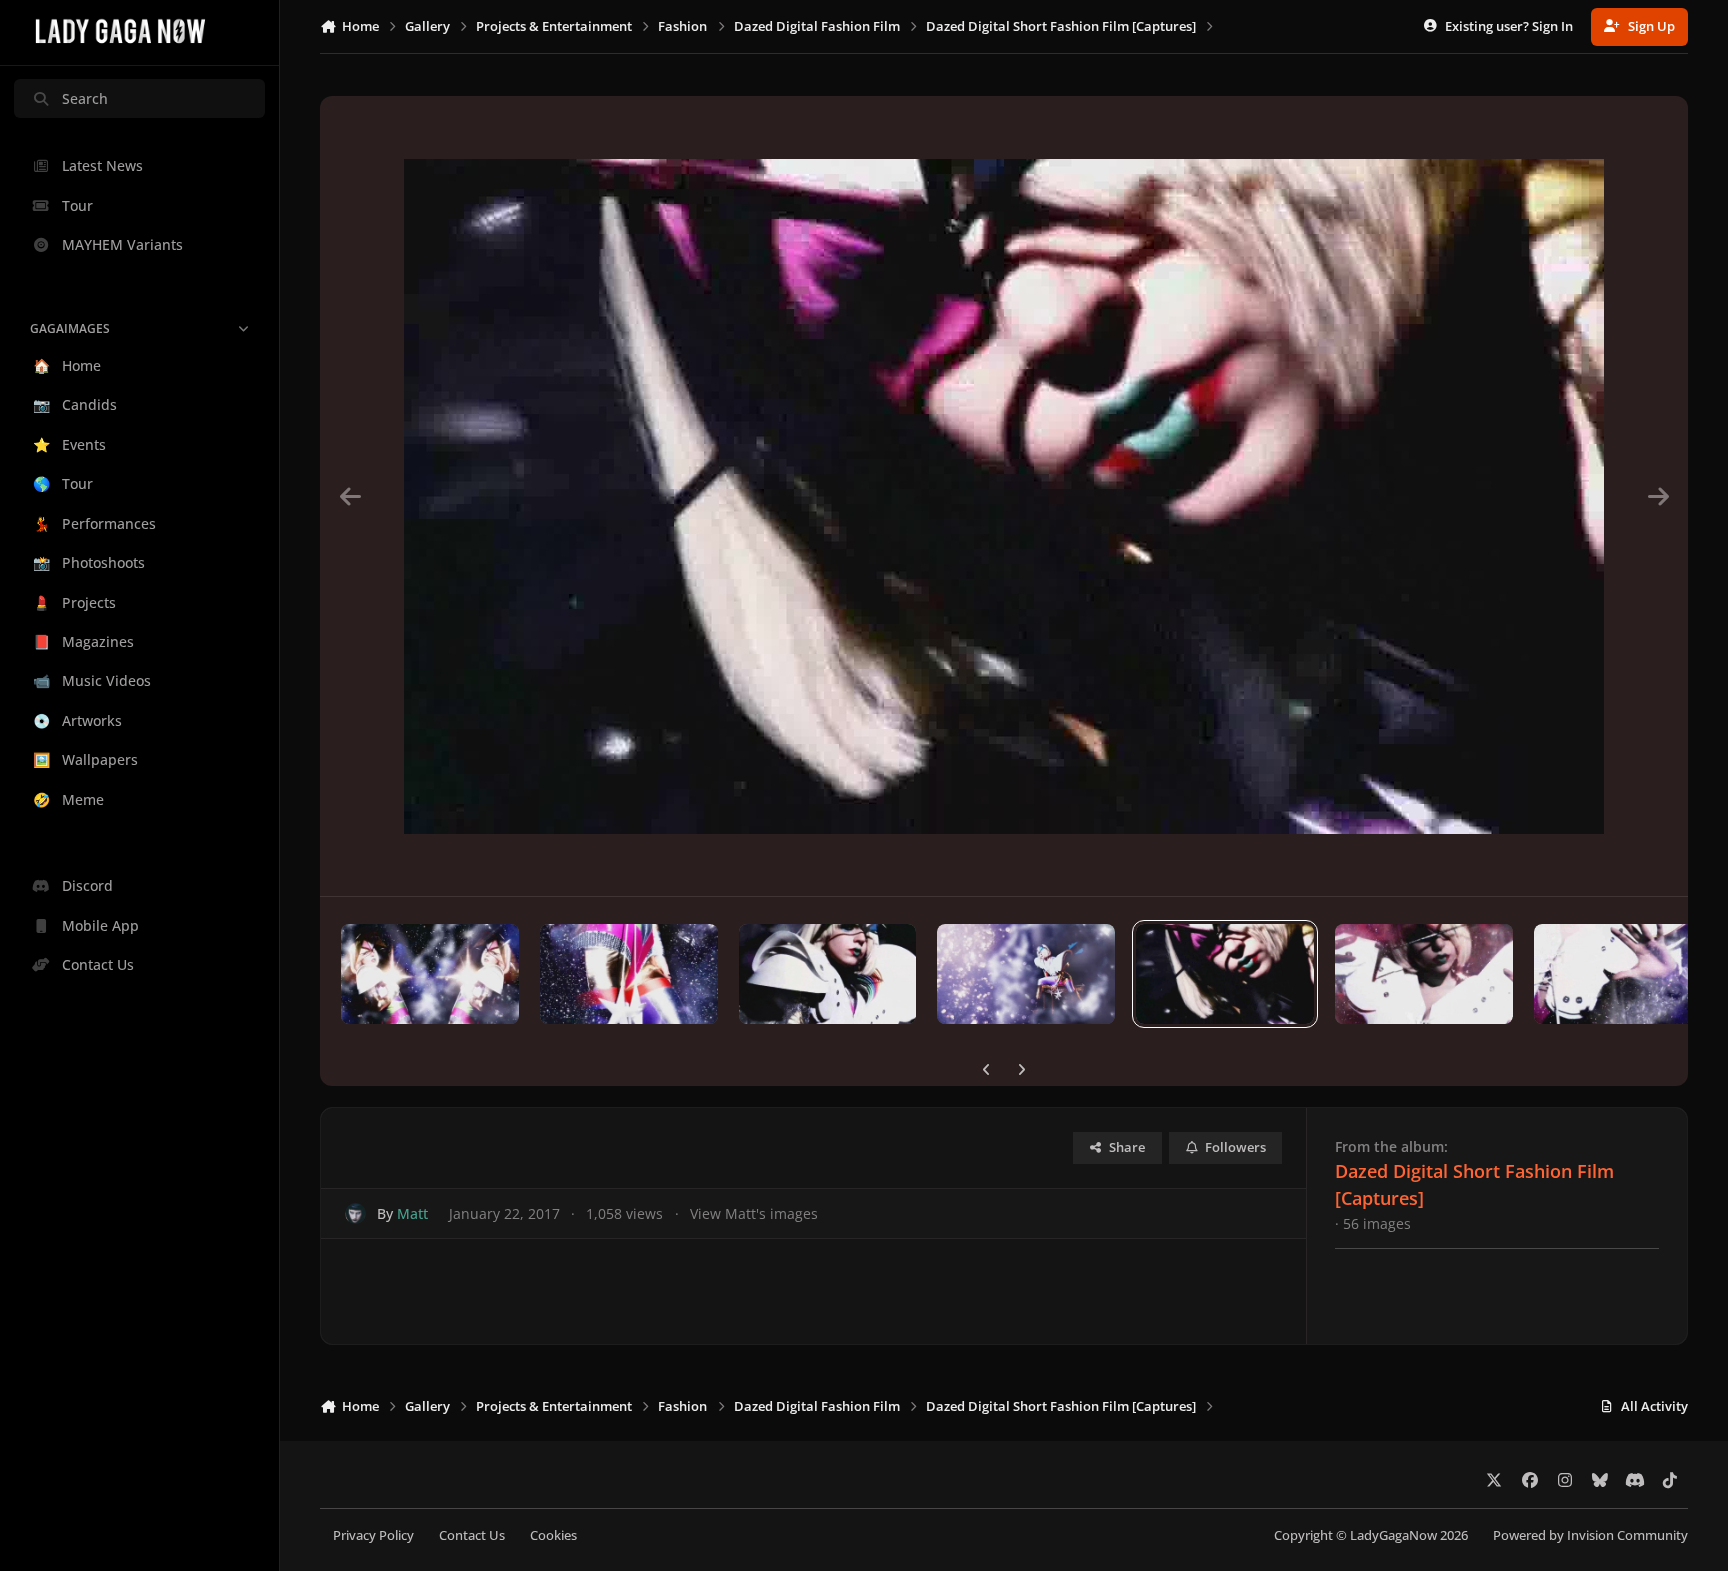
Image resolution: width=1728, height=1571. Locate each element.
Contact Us (472, 1535)
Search (85, 98)
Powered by (1590, 1535)
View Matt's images (754, 1213)
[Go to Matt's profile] (355, 1213)
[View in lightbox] (1004, 496)
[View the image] (430, 974)
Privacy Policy (373, 1535)
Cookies (553, 1535)
